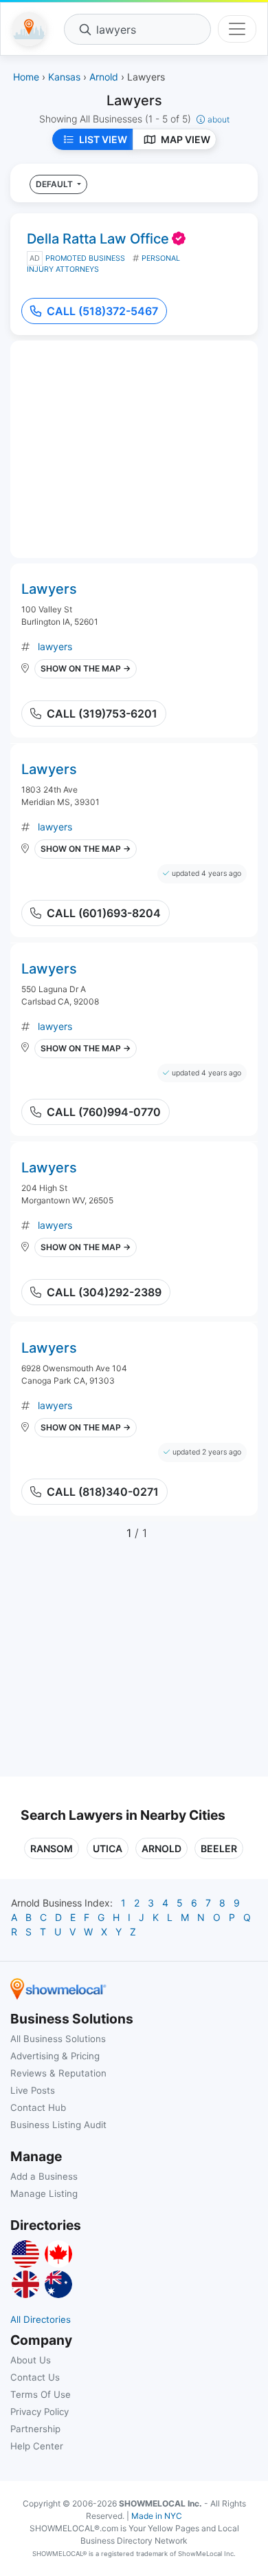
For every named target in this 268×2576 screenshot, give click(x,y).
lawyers (55, 646)
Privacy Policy (40, 2412)
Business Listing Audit (58, 2125)
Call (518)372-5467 (102, 311)
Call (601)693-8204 (104, 913)
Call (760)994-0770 (104, 1112)
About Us (31, 2360)
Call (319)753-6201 (102, 713)
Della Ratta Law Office (98, 239)
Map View (186, 139)
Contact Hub (38, 2107)
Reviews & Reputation (58, 2073)
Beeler (219, 1848)
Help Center (37, 2446)
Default (55, 184)
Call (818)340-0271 (103, 1492)
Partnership (35, 2429)
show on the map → (86, 668)
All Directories (41, 2319)
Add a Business (44, 2176)
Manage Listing (44, 2193)
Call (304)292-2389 (104, 1292)
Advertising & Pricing (55, 2056)
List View (103, 139)
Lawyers (49, 589)
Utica (108, 1848)
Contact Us (35, 2377)
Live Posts (33, 2090)
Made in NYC (157, 2516)
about (219, 119)
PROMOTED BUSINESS (85, 258)
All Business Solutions (58, 2039)
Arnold (161, 1848)
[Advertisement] (136, 1666)
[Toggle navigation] (237, 29)
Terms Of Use (41, 2394)
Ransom (52, 1848)
